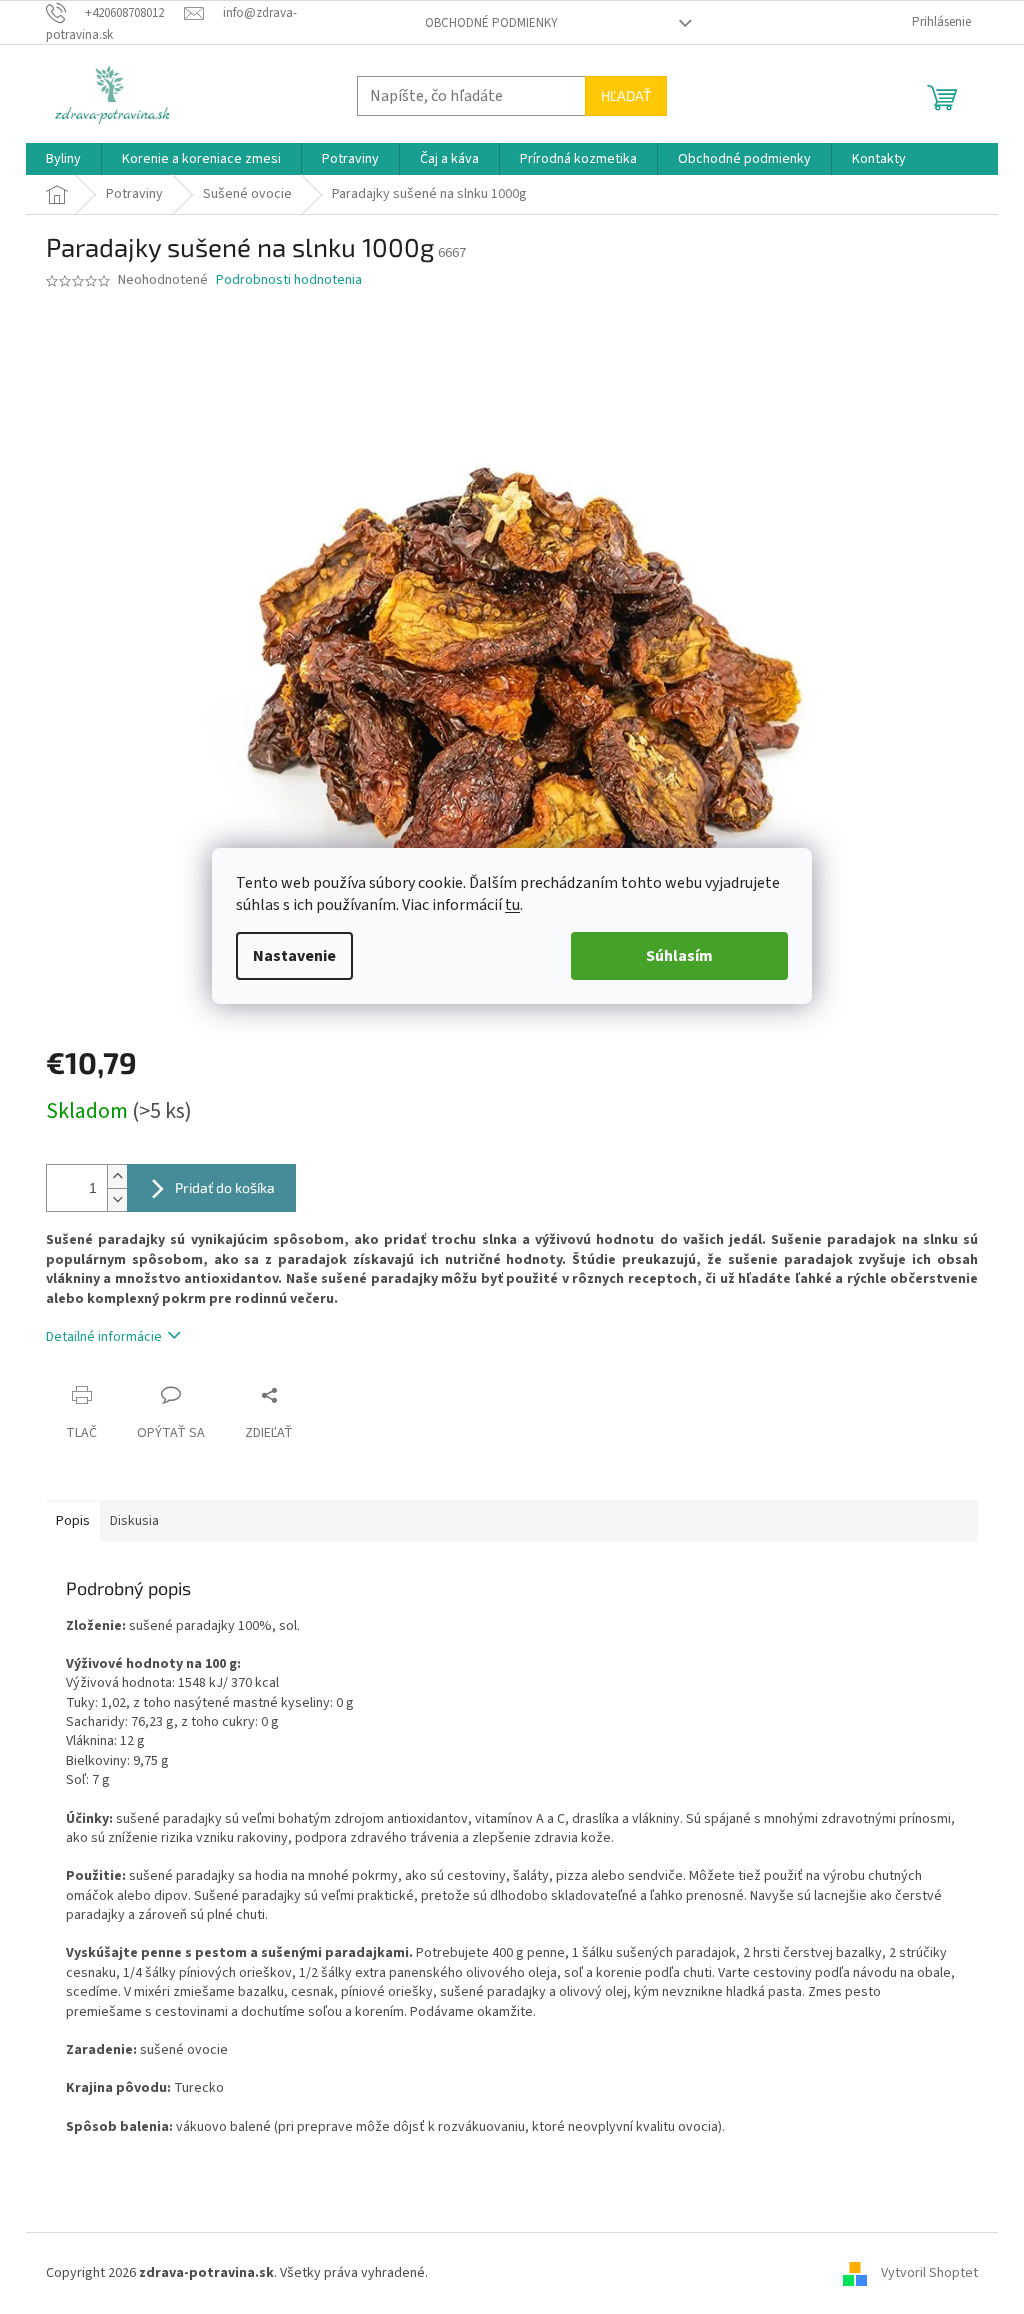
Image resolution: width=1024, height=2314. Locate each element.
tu (512, 905)
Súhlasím (679, 956)
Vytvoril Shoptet (929, 2273)
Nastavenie (294, 956)
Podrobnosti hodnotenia (289, 280)
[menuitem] (63, 159)
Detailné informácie (104, 1337)
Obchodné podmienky (491, 23)
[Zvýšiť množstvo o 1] (117, 1176)
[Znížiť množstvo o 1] (117, 1199)
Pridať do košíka (225, 1187)
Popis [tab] (73, 1521)
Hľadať (626, 95)
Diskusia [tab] (134, 1521)
